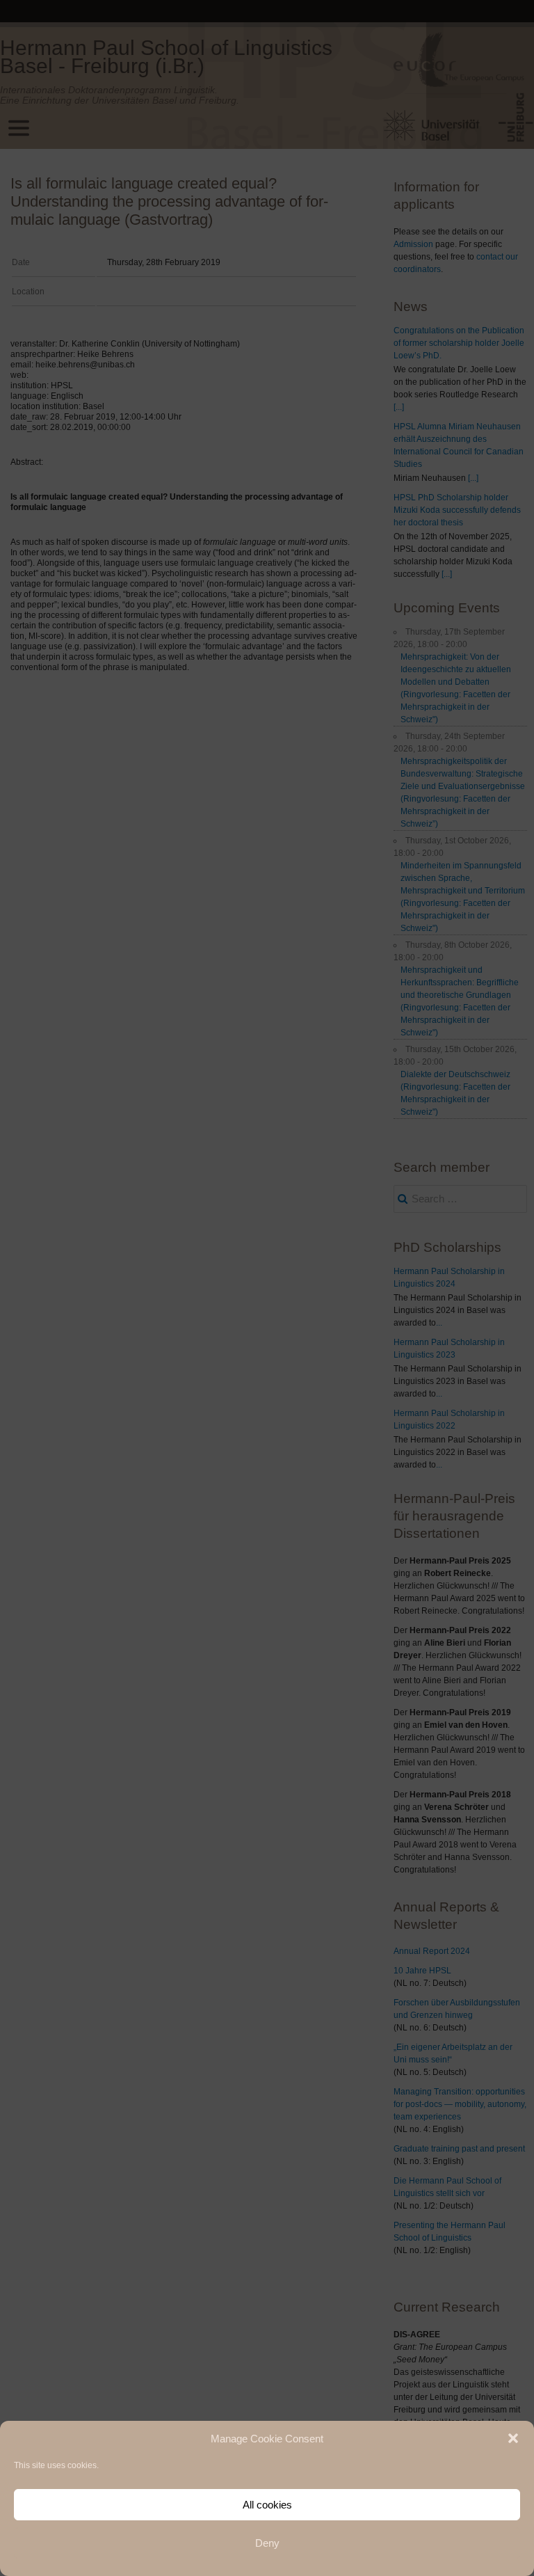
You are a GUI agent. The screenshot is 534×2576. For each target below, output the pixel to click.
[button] (513, 2438)
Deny (267, 2543)
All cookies (267, 2505)
